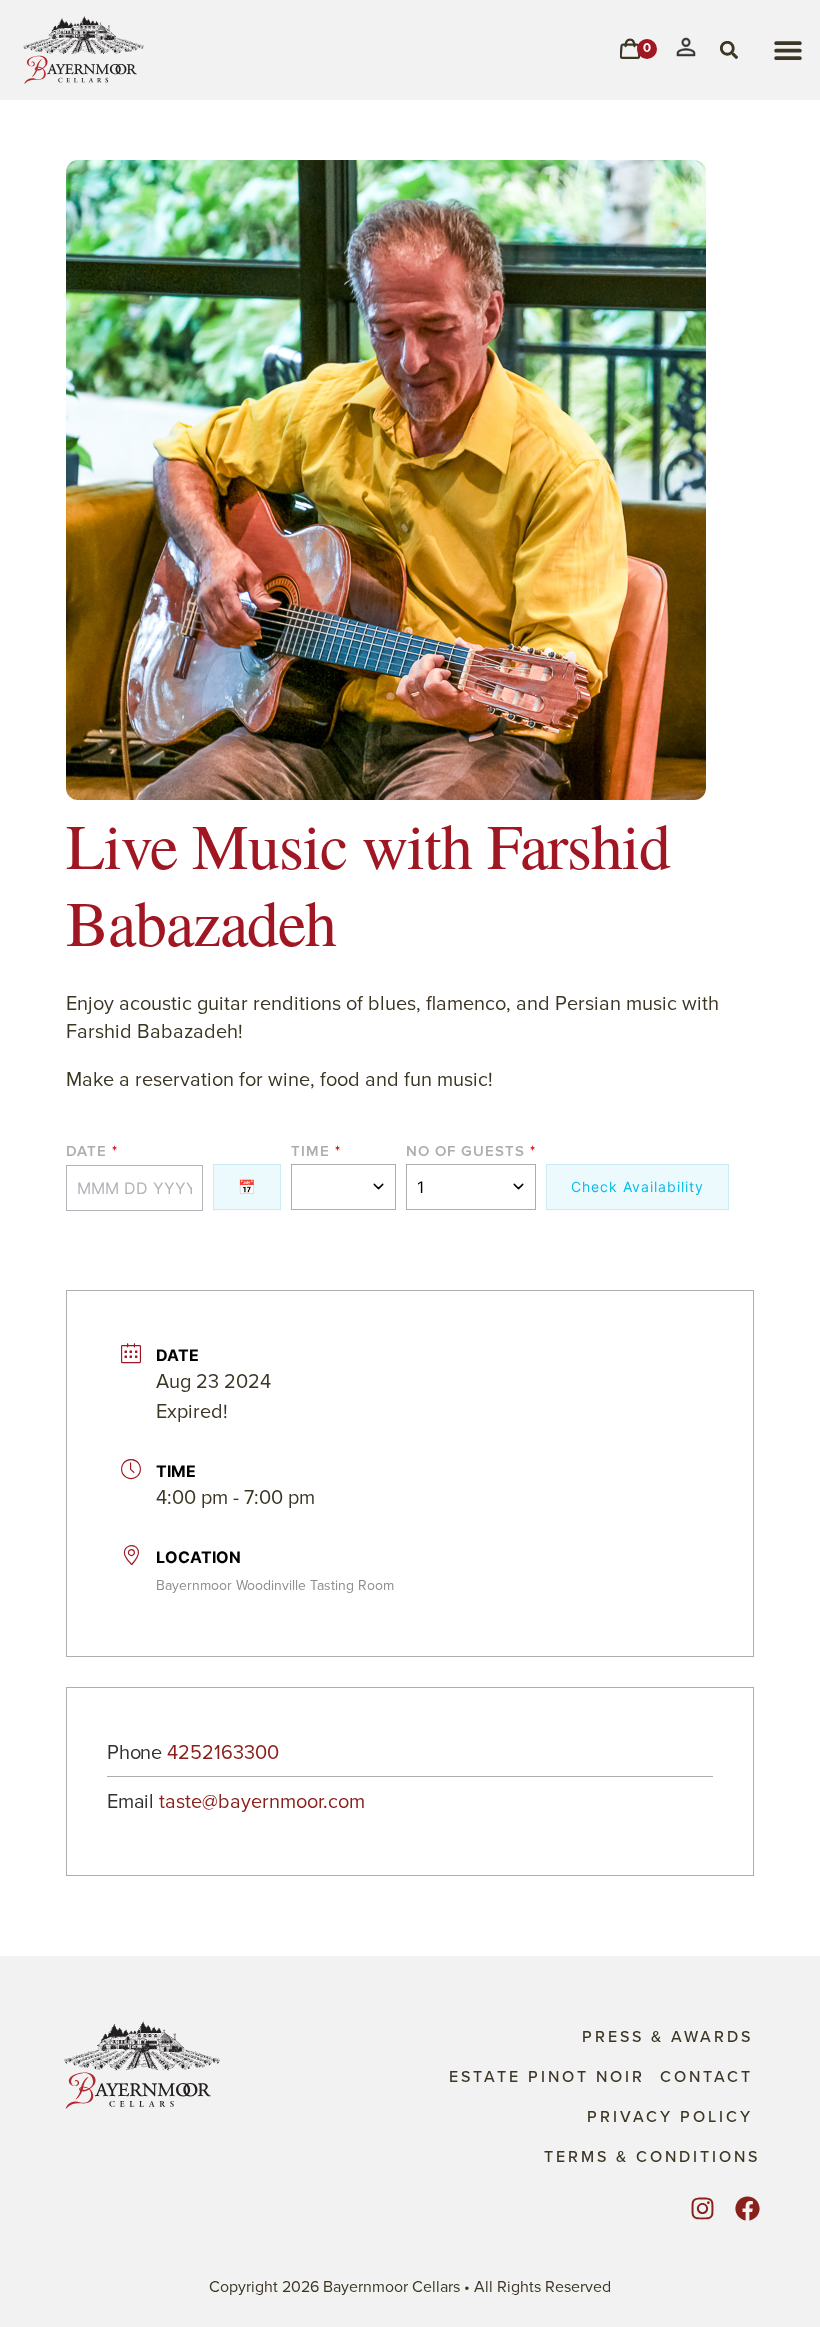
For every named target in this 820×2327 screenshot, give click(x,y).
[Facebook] (747, 2208)
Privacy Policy (670, 2116)
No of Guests (465, 1152)
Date (86, 1152)
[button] (787, 50)
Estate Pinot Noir (547, 2076)
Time (310, 1152)
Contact (706, 2076)
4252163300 (223, 1753)
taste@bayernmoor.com (262, 1802)
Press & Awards (667, 2036)
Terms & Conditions (652, 2156)
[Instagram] (702, 2208)
